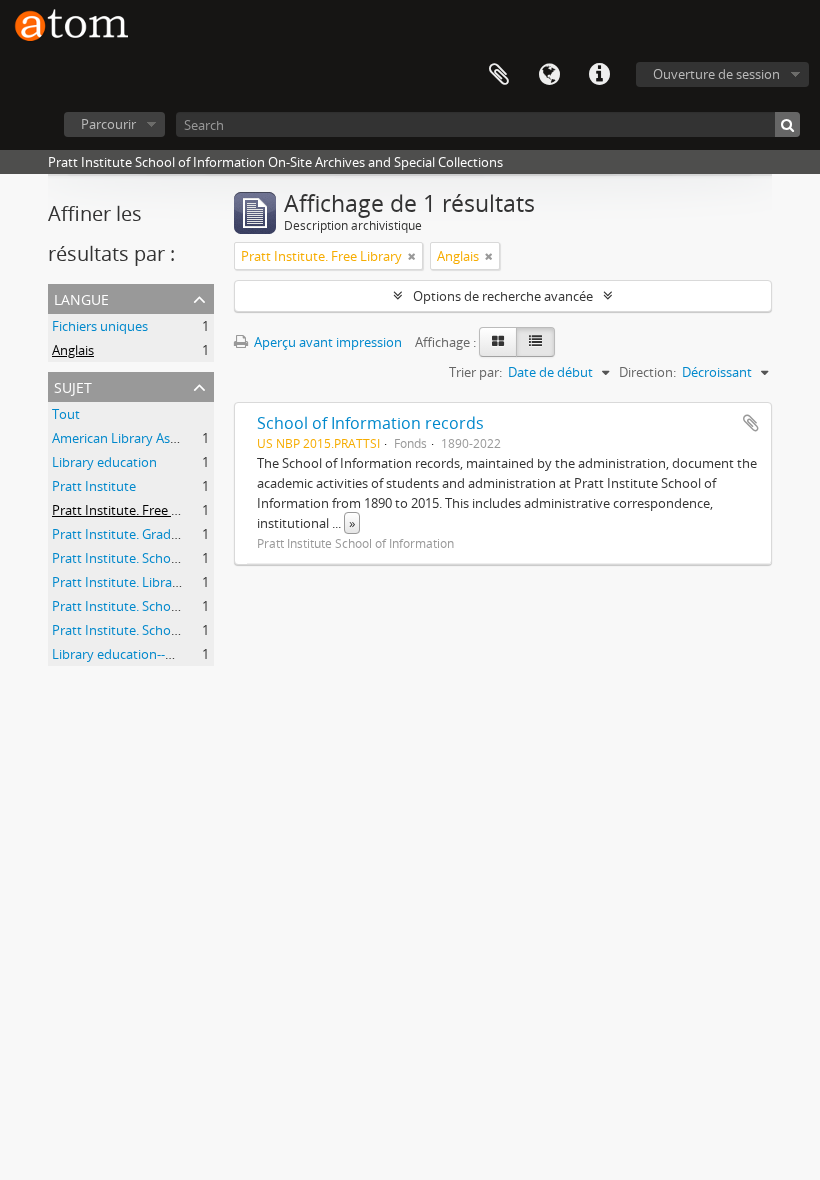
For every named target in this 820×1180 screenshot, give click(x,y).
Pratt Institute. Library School (139, 582)
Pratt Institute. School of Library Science (170, 606)
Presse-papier (499, 75)
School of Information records (370, 423)
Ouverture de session (716, 74)
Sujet (73, 385)
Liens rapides (599, 75)
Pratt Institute (94, 486)
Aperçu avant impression (326, 342)
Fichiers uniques (100, 326)
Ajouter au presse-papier (751, 423)
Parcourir (108, 124)
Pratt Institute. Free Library (132, 510)
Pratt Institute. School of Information (162, 558)
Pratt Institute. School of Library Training (172, 630)
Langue (549, 75)
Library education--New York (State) (158, 654)
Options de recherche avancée (503, 296)
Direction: (647, 372)
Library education (104, 462)
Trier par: (475, 372)
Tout (66, 414)
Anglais (73, 350)
